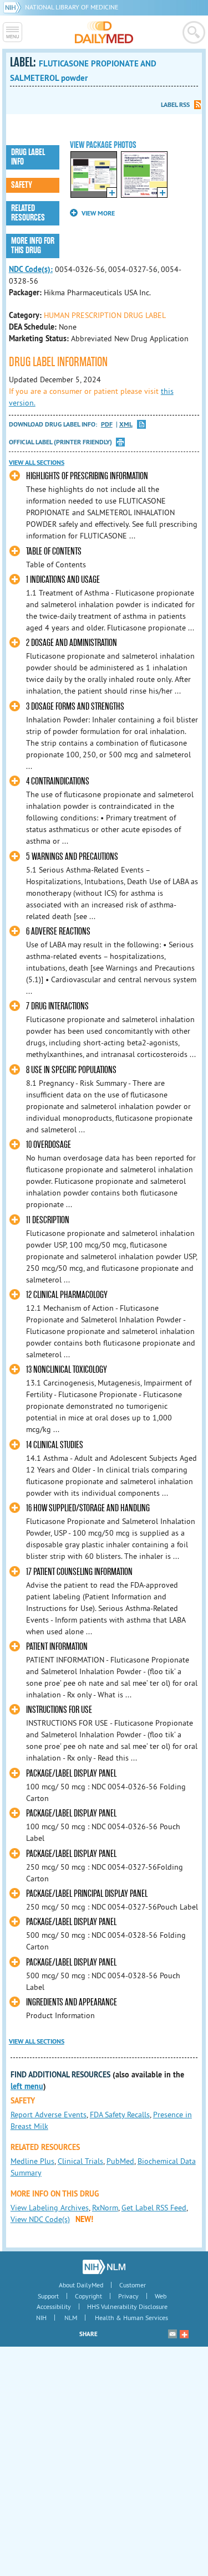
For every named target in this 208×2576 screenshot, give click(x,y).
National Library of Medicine (72, 7)
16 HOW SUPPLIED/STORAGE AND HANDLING (88, 1508)
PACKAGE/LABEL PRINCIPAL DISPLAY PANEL (87, 1894)
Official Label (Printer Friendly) (60, 442)
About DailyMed (81, 2285)
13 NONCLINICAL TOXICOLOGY (67, 1370)
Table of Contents (54, 551)
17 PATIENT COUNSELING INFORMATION (79, 1572)
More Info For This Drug (33, 246)
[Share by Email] (173, 2334)
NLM (71, 2318)
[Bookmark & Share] (184, 2334)
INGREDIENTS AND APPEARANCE (72, 2002)
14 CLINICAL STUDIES (55, 1445)
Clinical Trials (80, 2161)
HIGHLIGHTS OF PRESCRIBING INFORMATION (87, 476)
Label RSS (175, 105)
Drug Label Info (28, 157)
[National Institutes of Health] (14, 7)
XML (126, 425)
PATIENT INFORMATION (57, 1647)
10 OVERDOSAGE (49, 1145)
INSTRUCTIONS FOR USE (59, 1710)
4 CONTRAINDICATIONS (58, 781)
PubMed (120, 2161)
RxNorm (105, 2208)
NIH (41, 2318)
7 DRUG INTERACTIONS (57, 1006)
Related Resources (28, 213)
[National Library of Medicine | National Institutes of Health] (104, 2267)
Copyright (88, 2296)
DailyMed (104, 32)
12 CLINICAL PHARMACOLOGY (67, 1295)
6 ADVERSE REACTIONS (58, 932)
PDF (107, 425)
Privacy (128, 2296)
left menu (27, 2086)
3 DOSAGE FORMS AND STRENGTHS (75, 707)
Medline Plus (32, 2161)
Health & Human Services (131, 2318)
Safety (22, 185)
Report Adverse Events (49, 2115)
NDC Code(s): (31, 269)
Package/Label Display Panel (71, 1774)
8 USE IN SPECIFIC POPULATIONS (71, 1070)
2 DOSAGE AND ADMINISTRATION (72, 643)
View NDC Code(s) (40, 2219)
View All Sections (37, 463)
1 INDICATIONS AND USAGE (63, 580)
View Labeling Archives (50, 2208)
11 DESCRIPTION (48, 1220)
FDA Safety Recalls (120, 2115)
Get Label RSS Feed (154, 2208)
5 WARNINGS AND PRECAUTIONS (72, 857)
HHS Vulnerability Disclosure (127, 2306)
